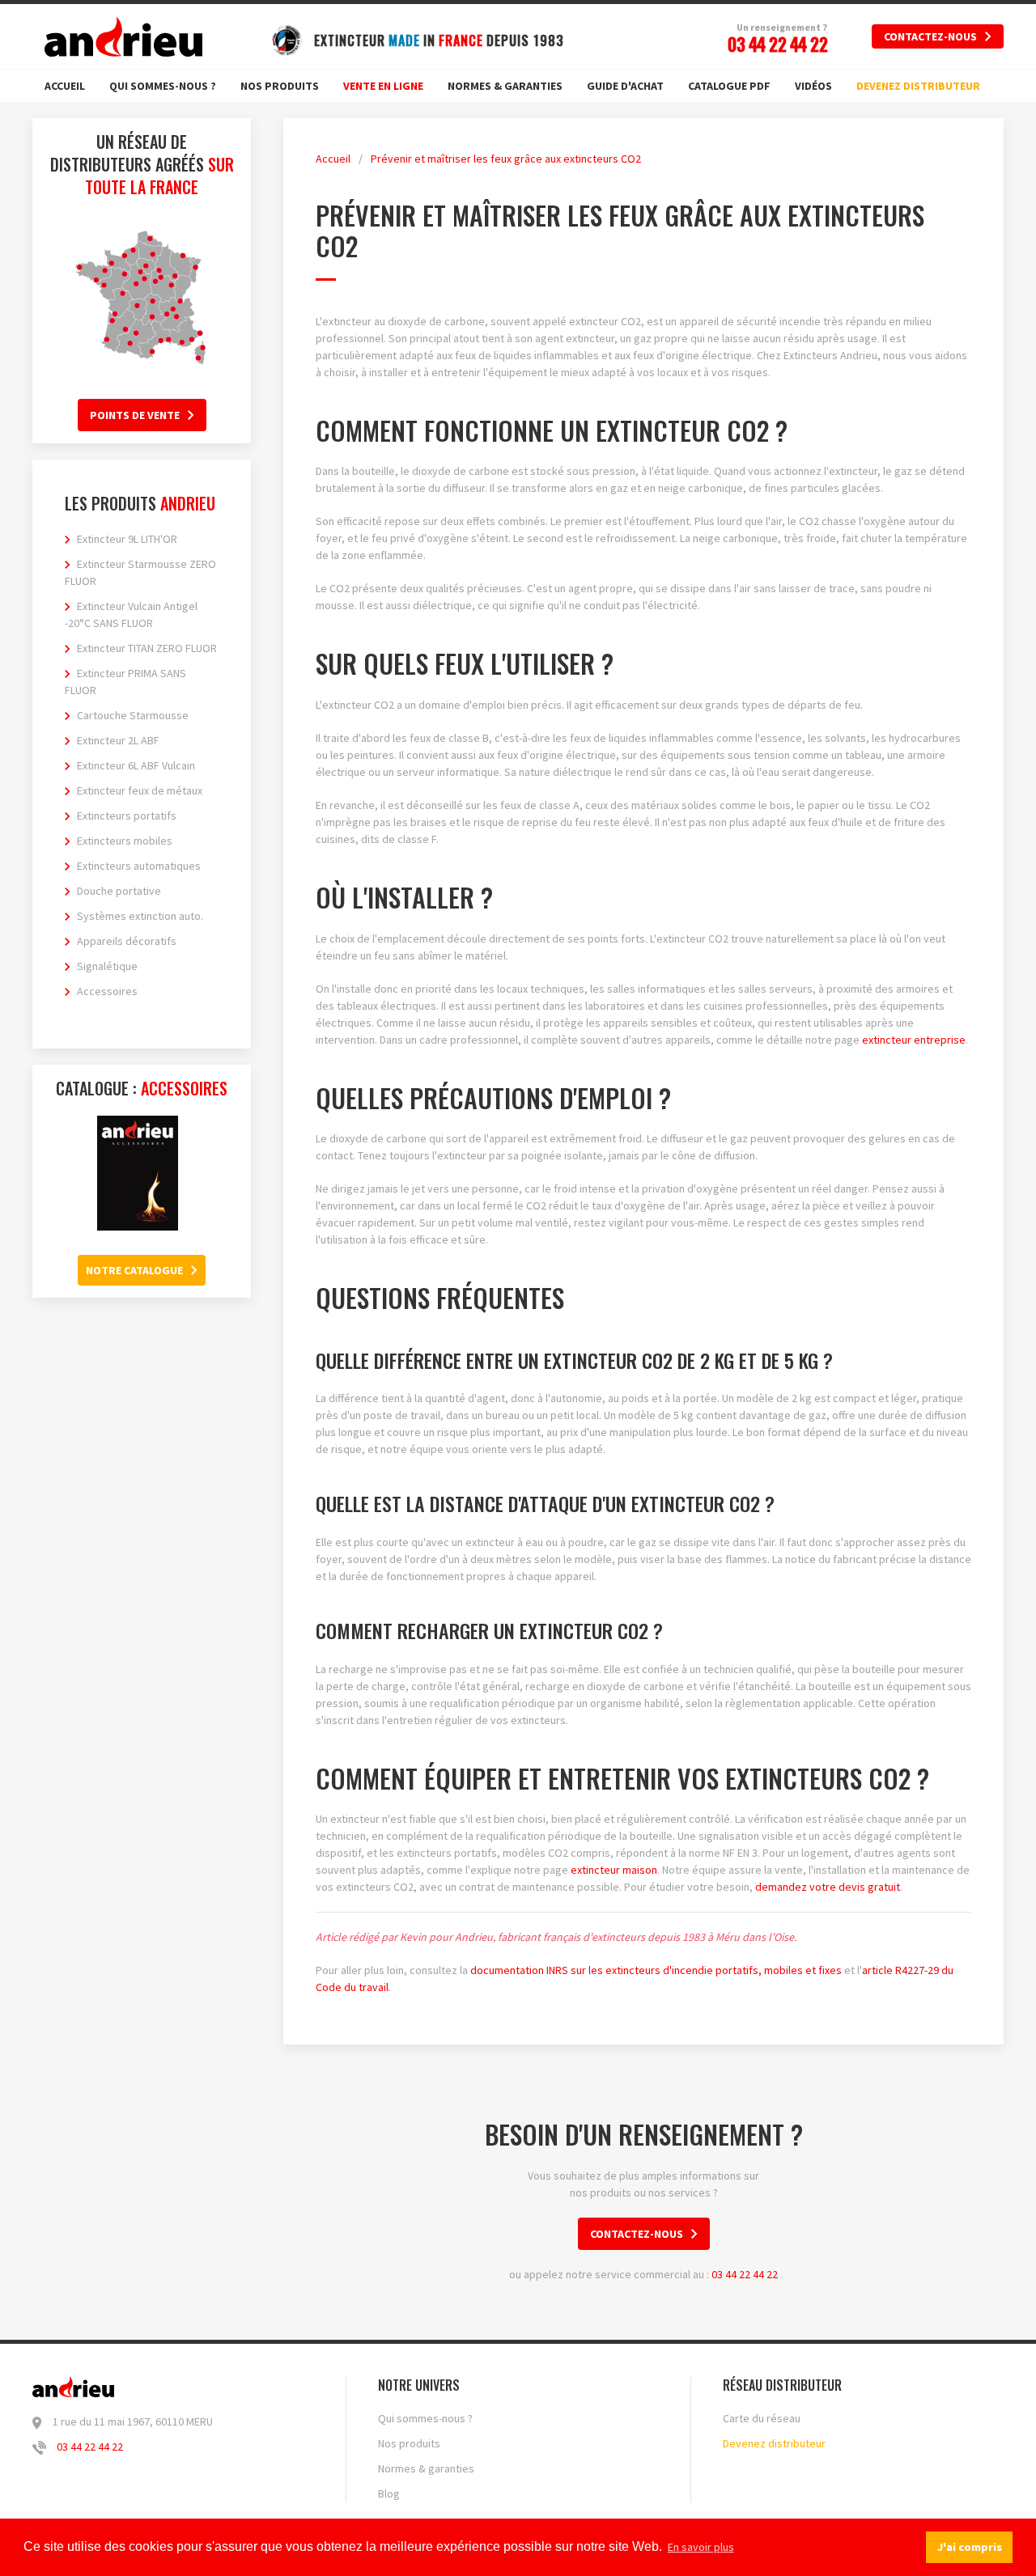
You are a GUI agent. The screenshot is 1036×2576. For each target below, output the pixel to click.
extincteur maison (614, 1870)
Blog (389, 2493)
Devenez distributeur (918, 86)
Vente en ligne (383, 86)
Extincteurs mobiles (125, 841)
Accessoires (107, 991)
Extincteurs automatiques (139, 866)
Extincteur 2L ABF (118, 740)
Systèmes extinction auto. (140, 916)
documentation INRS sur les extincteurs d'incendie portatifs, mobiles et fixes (656, 1970)
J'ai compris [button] (970, 2547)
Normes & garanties (505, 86)
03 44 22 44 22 (745, 2274)
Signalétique (107, 966)
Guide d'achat (625, 86)
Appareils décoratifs (127, 941)
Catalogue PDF (729, 86)
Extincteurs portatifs (127, 816)
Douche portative (119, 891)
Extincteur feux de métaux (140, 790)
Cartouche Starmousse (133, 715)
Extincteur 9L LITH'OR (127, 539)
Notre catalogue (134, 1270)
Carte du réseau (762, 2418)
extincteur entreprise (914, 1040)
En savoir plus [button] (701, 2547)
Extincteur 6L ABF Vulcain (136, 765)
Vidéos (813, 86)
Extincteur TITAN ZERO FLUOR (147, 648)
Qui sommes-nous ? (163, 86)
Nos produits (280, 86)
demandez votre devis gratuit (828, 1887)
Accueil (65, 86)
